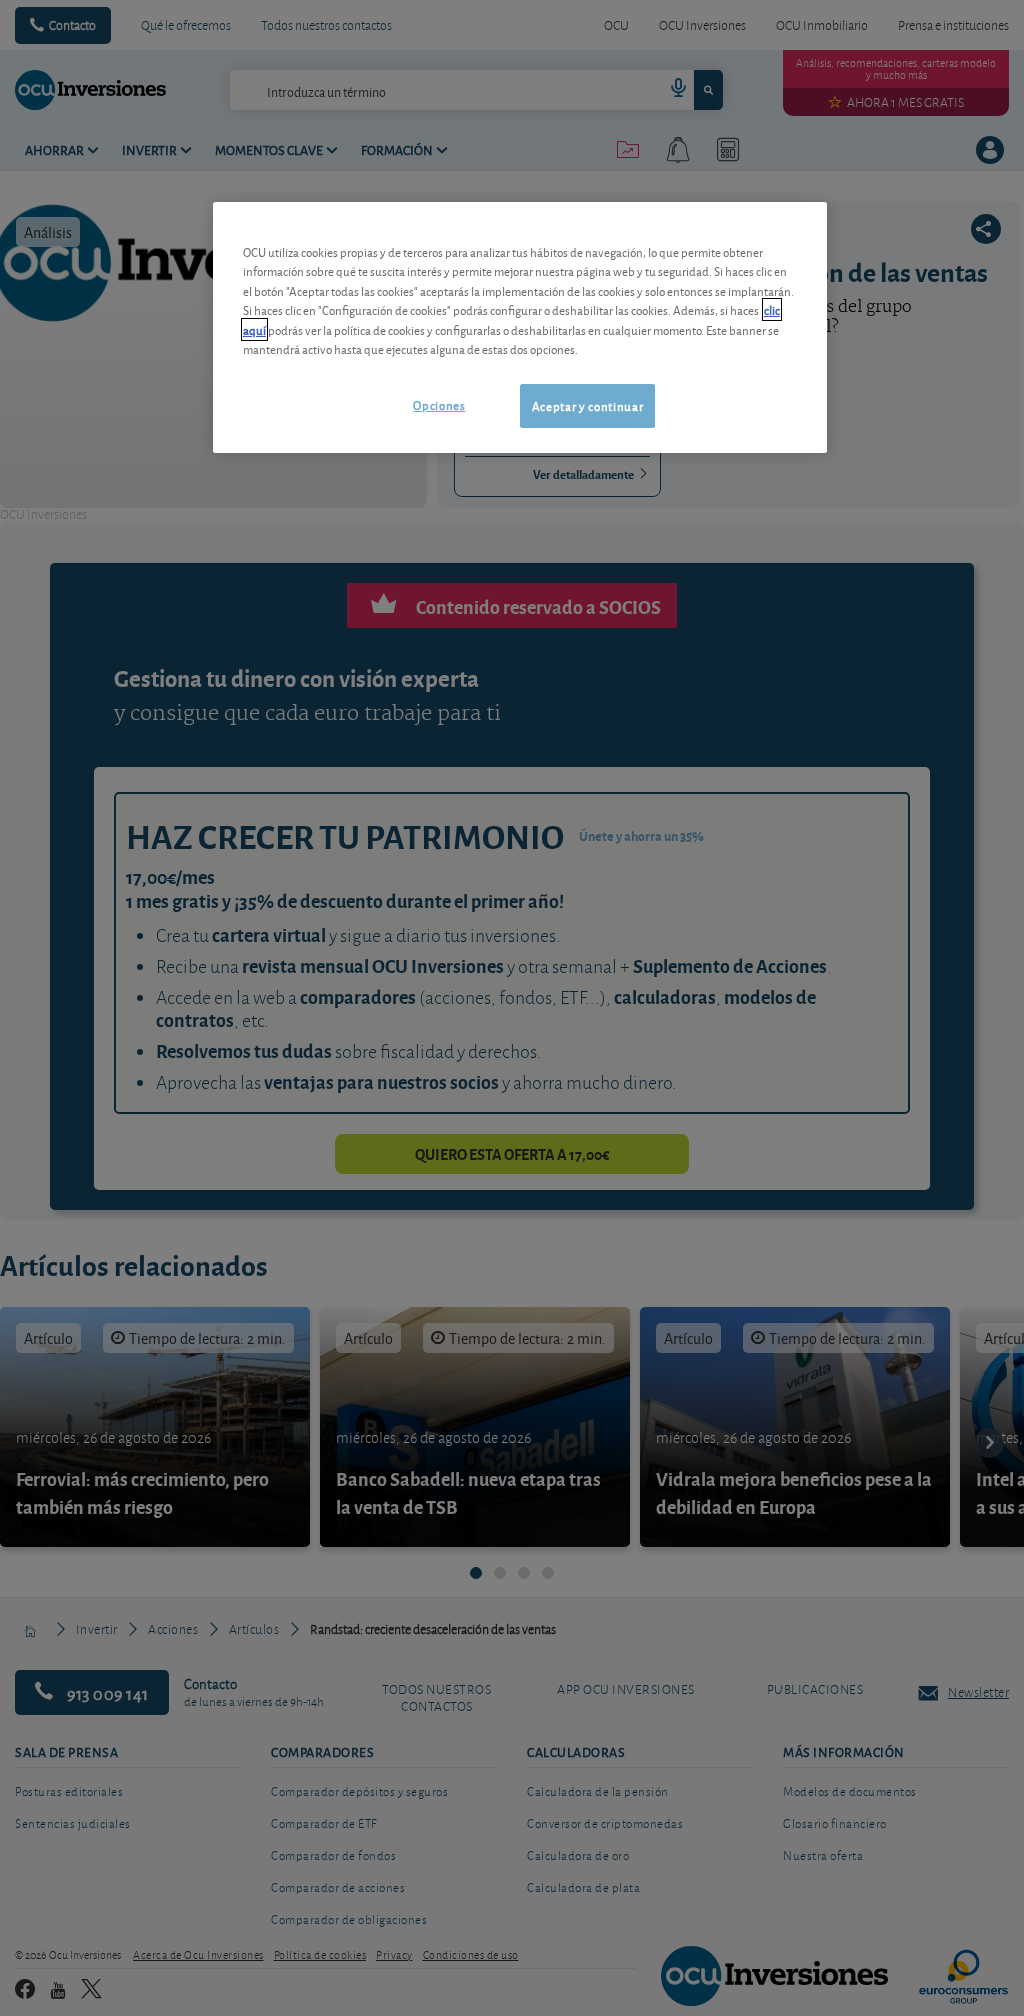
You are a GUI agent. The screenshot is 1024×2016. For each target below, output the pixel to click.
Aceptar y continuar (587, 405)
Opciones (439, 404)
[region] (520, 327)
